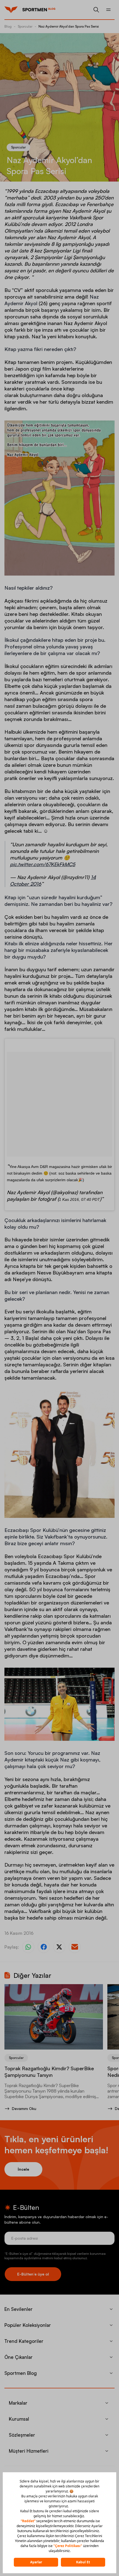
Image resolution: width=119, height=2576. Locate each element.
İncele (23, 2169)
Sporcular (25, 26)
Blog (8, 26)
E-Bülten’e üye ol (33, 2274)
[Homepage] (11, 10)
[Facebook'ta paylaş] (44, 1947)
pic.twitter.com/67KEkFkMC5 (43, 864)
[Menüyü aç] (108, 10)
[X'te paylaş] (59, 1947)
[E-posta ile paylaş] (75, 1947)
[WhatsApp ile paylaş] (28, 1947)
